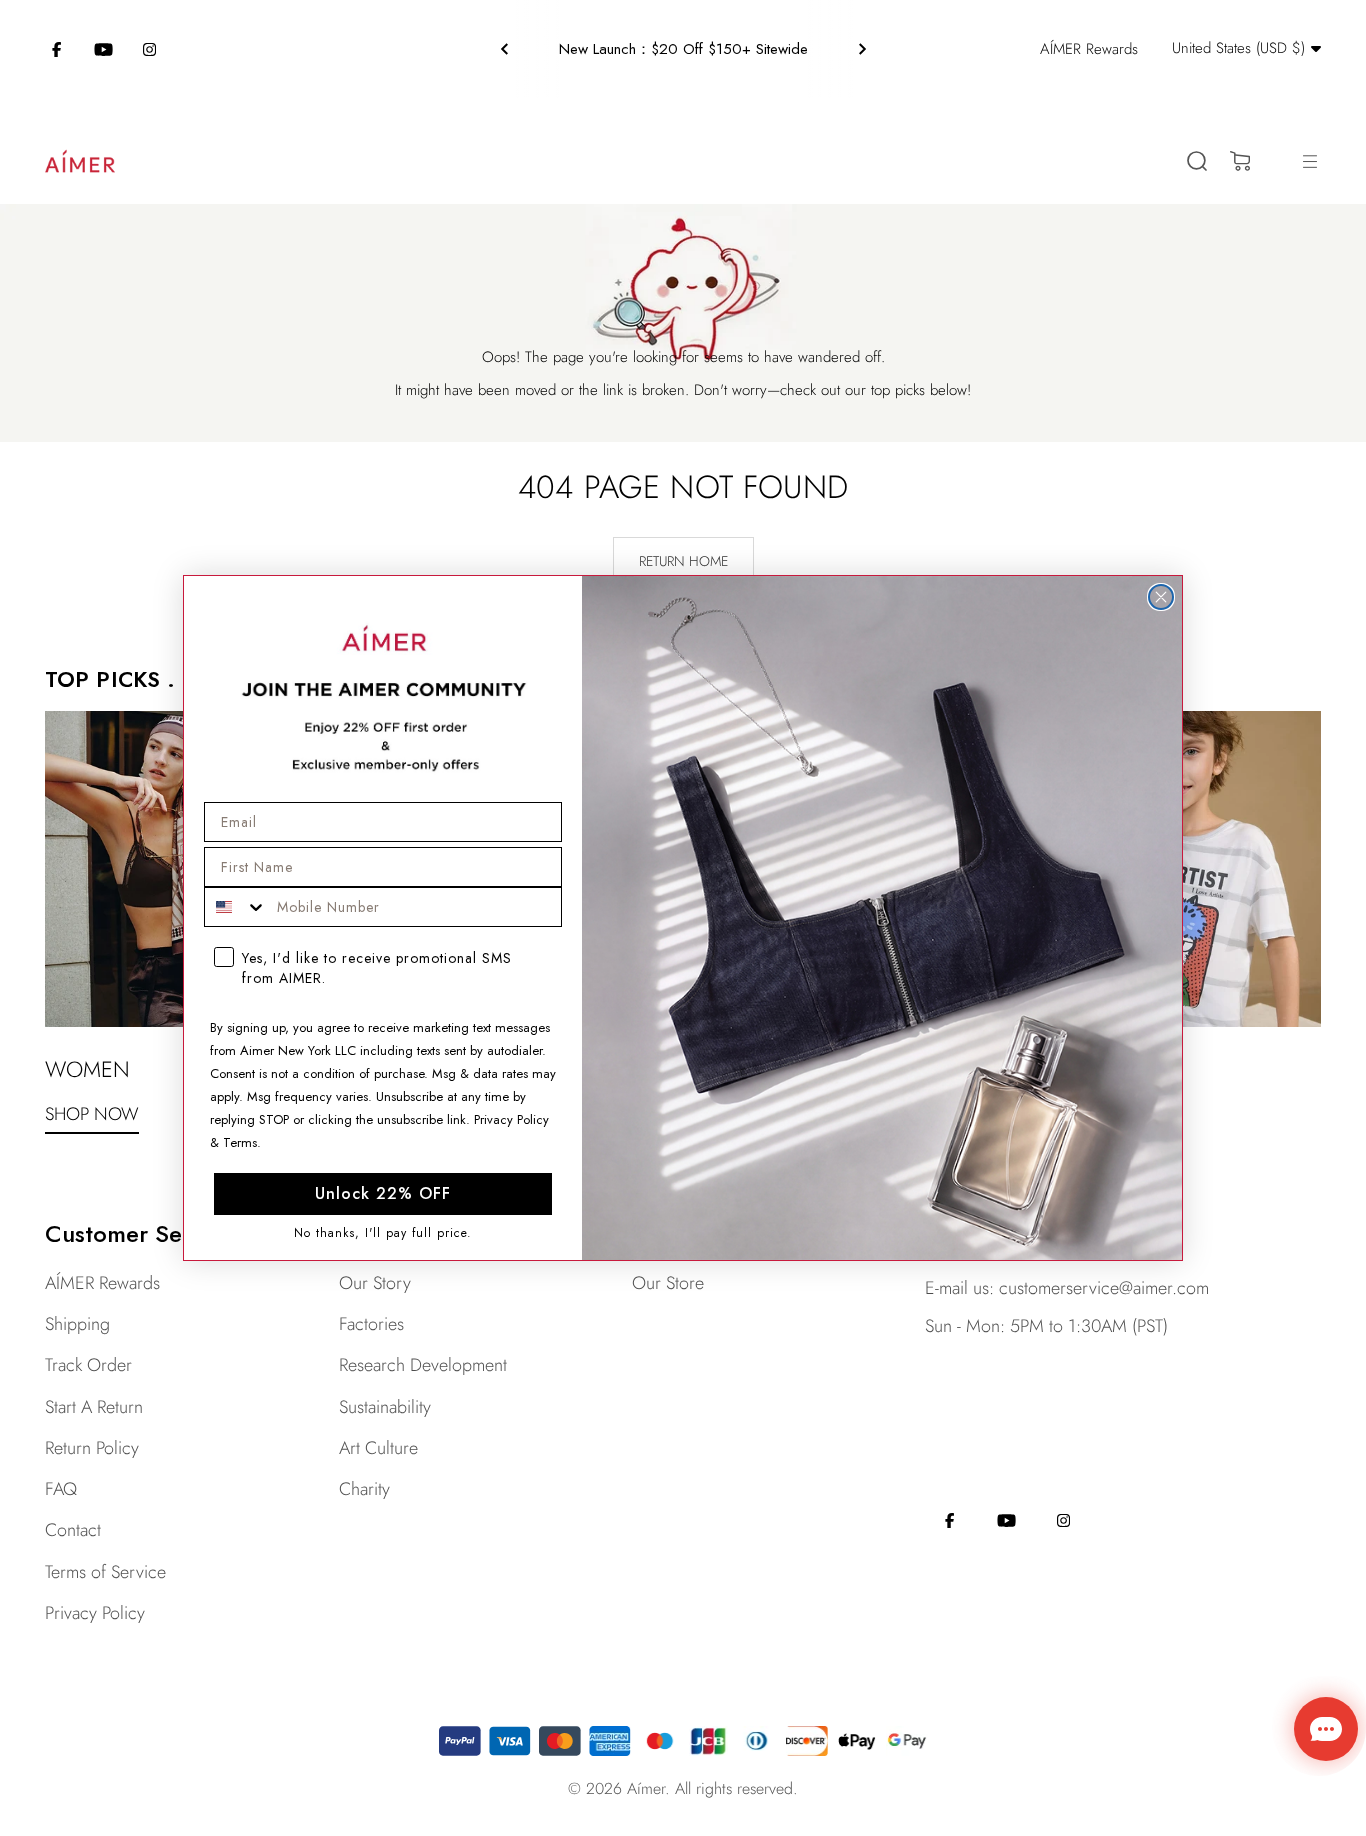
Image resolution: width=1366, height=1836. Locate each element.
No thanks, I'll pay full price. (383, 1232)
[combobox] (236, 907)
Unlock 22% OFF (383, 1193)
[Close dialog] (1161, 597)
